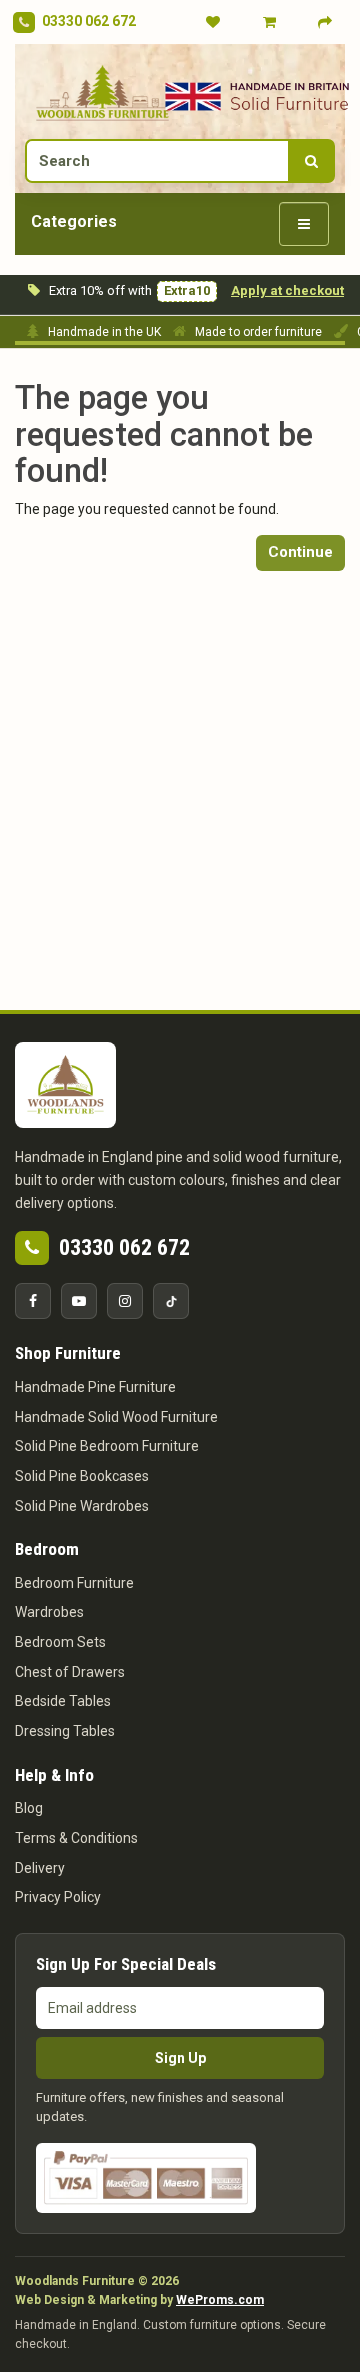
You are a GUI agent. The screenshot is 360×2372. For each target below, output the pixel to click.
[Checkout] (325, 22)
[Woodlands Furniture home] (102, 91)
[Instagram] (125, 1301)
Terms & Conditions (76, 1838)
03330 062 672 (89, 21)
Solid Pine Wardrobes (82, 1506)
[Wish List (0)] (213, 22)
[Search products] (311, 161)
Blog (29, 1808)
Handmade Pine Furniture (95, 1387)
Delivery (40, 1868)
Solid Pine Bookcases (82, 1476)
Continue (300, 552)
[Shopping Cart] (269, 22)
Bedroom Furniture (74, 1583)
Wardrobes (49, 1612)
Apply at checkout (287, 290)
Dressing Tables (65, 1731)
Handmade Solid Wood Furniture (116, 1417)
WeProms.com (220, 2300)
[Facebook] (33, 1301)
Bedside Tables (63, 1701)
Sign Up (180, 2058)
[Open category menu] (304, 224)
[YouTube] (79, 1301)
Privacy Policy (58, 1897)
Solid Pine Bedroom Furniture (107, 1446)
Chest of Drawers (70, 1672)
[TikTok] (171, 1301)
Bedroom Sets (60, 1642)
